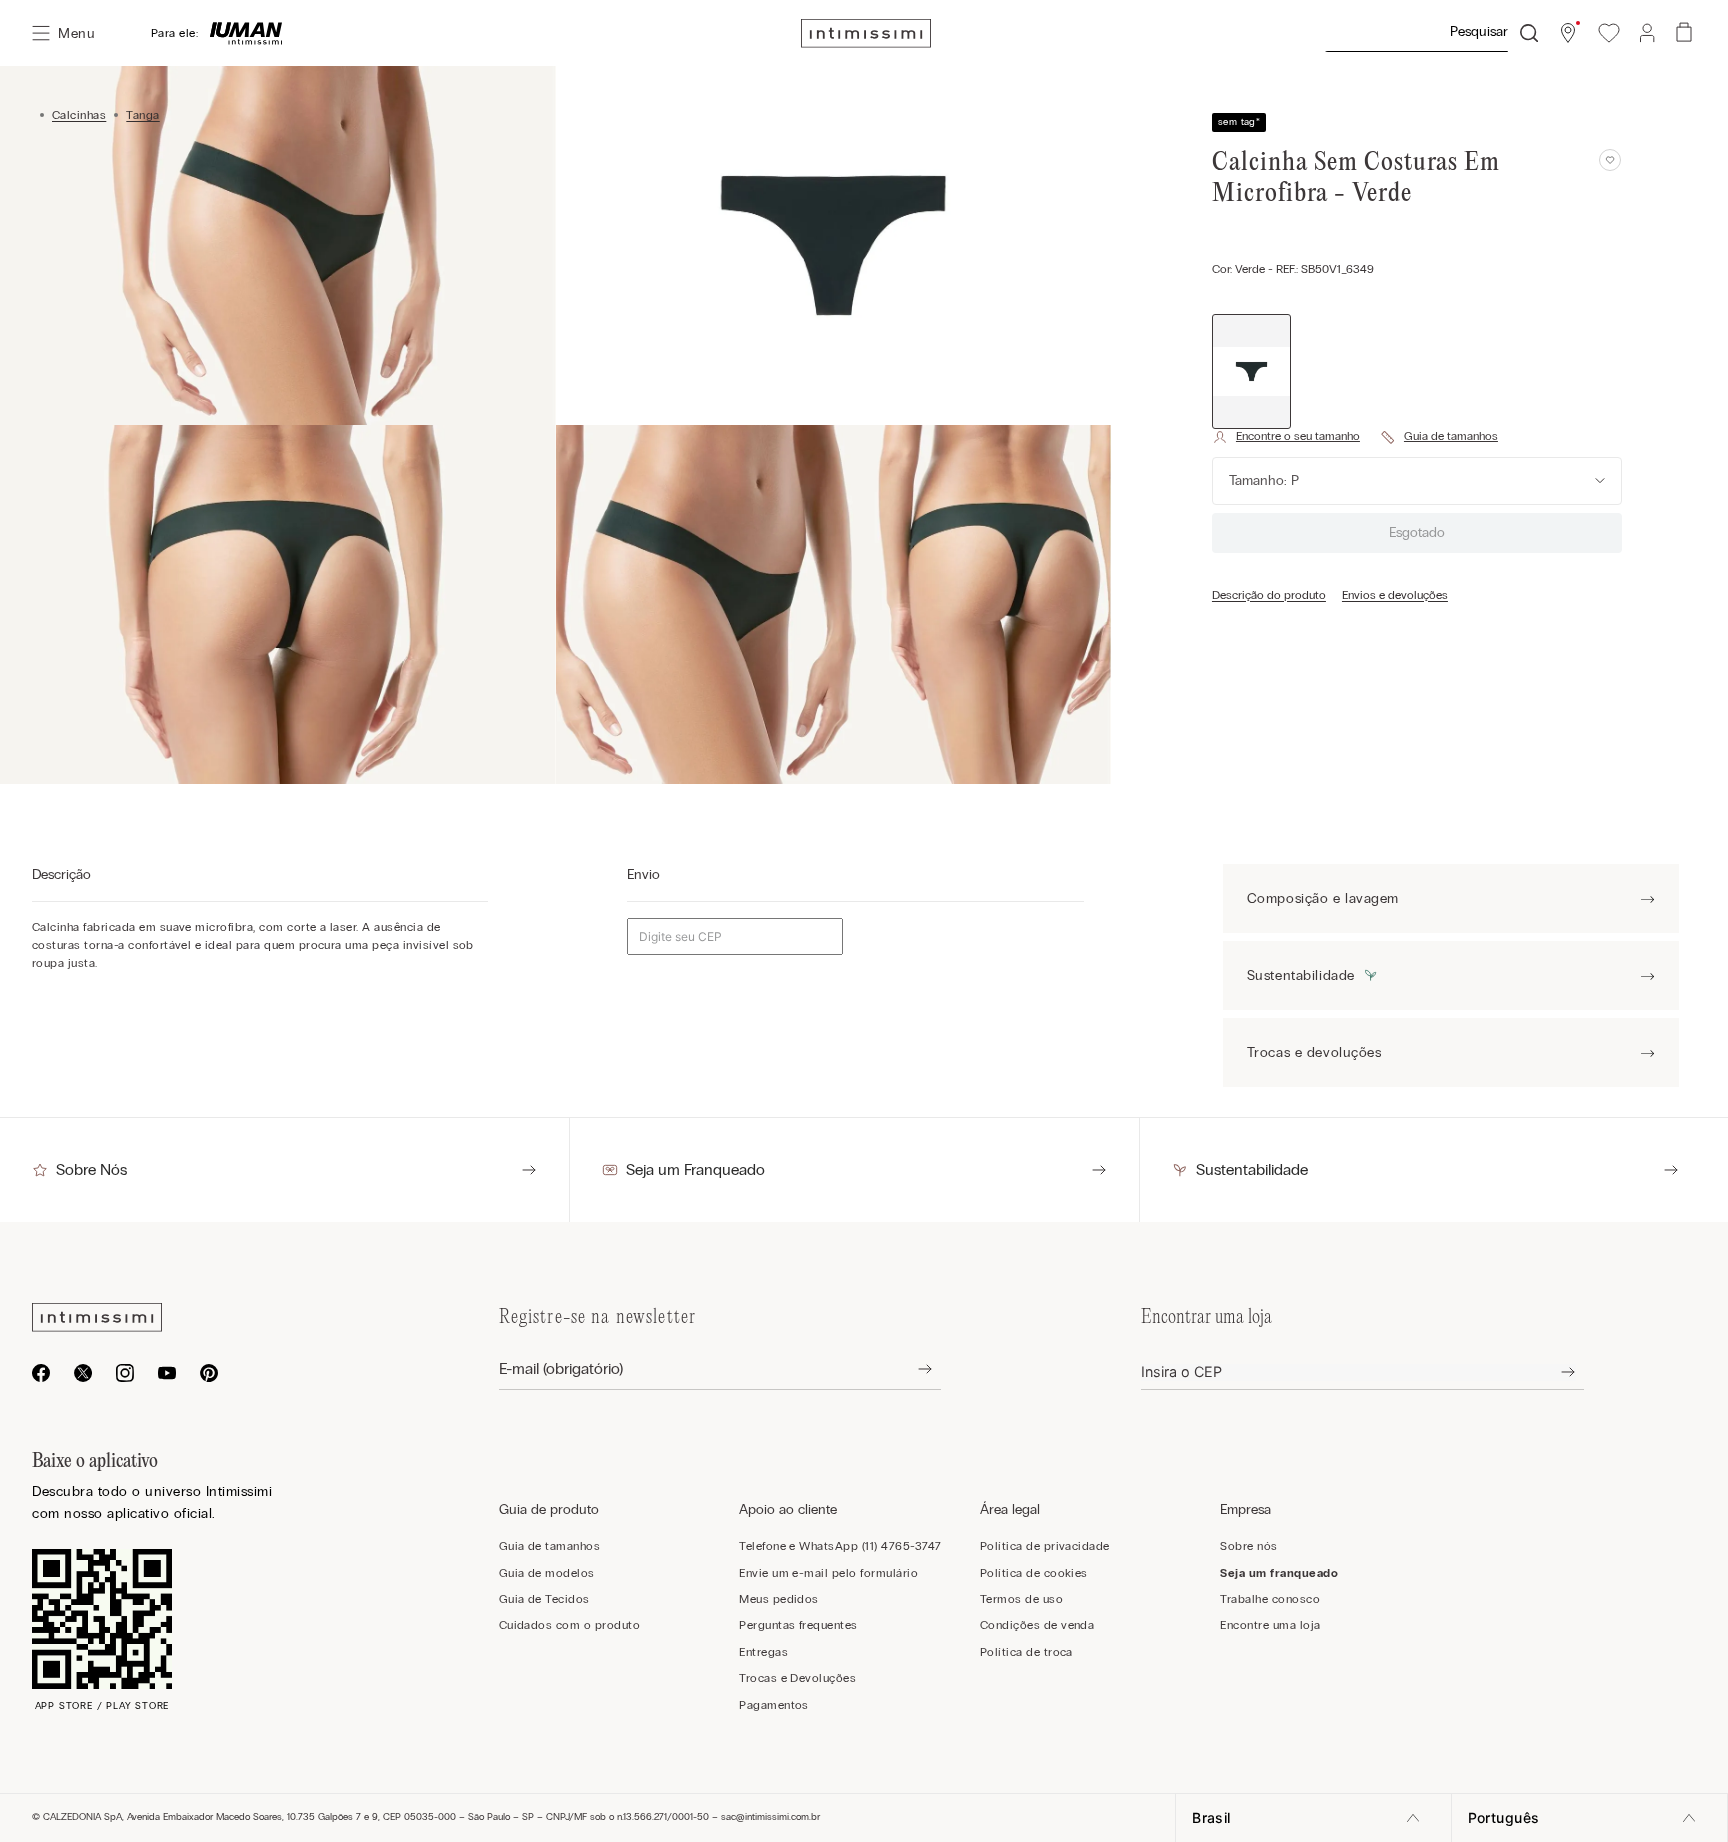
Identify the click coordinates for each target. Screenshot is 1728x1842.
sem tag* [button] (1239, 122)
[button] (1568, 33)
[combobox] (1431, 33)
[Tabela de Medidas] (1439, 437)
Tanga (142, 115)
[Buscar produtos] (1529, 33)
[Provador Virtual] (1286, 437)
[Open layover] (909, 1369)
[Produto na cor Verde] (1251, 371)
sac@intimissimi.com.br (770, 1817)
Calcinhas (79, 115)
